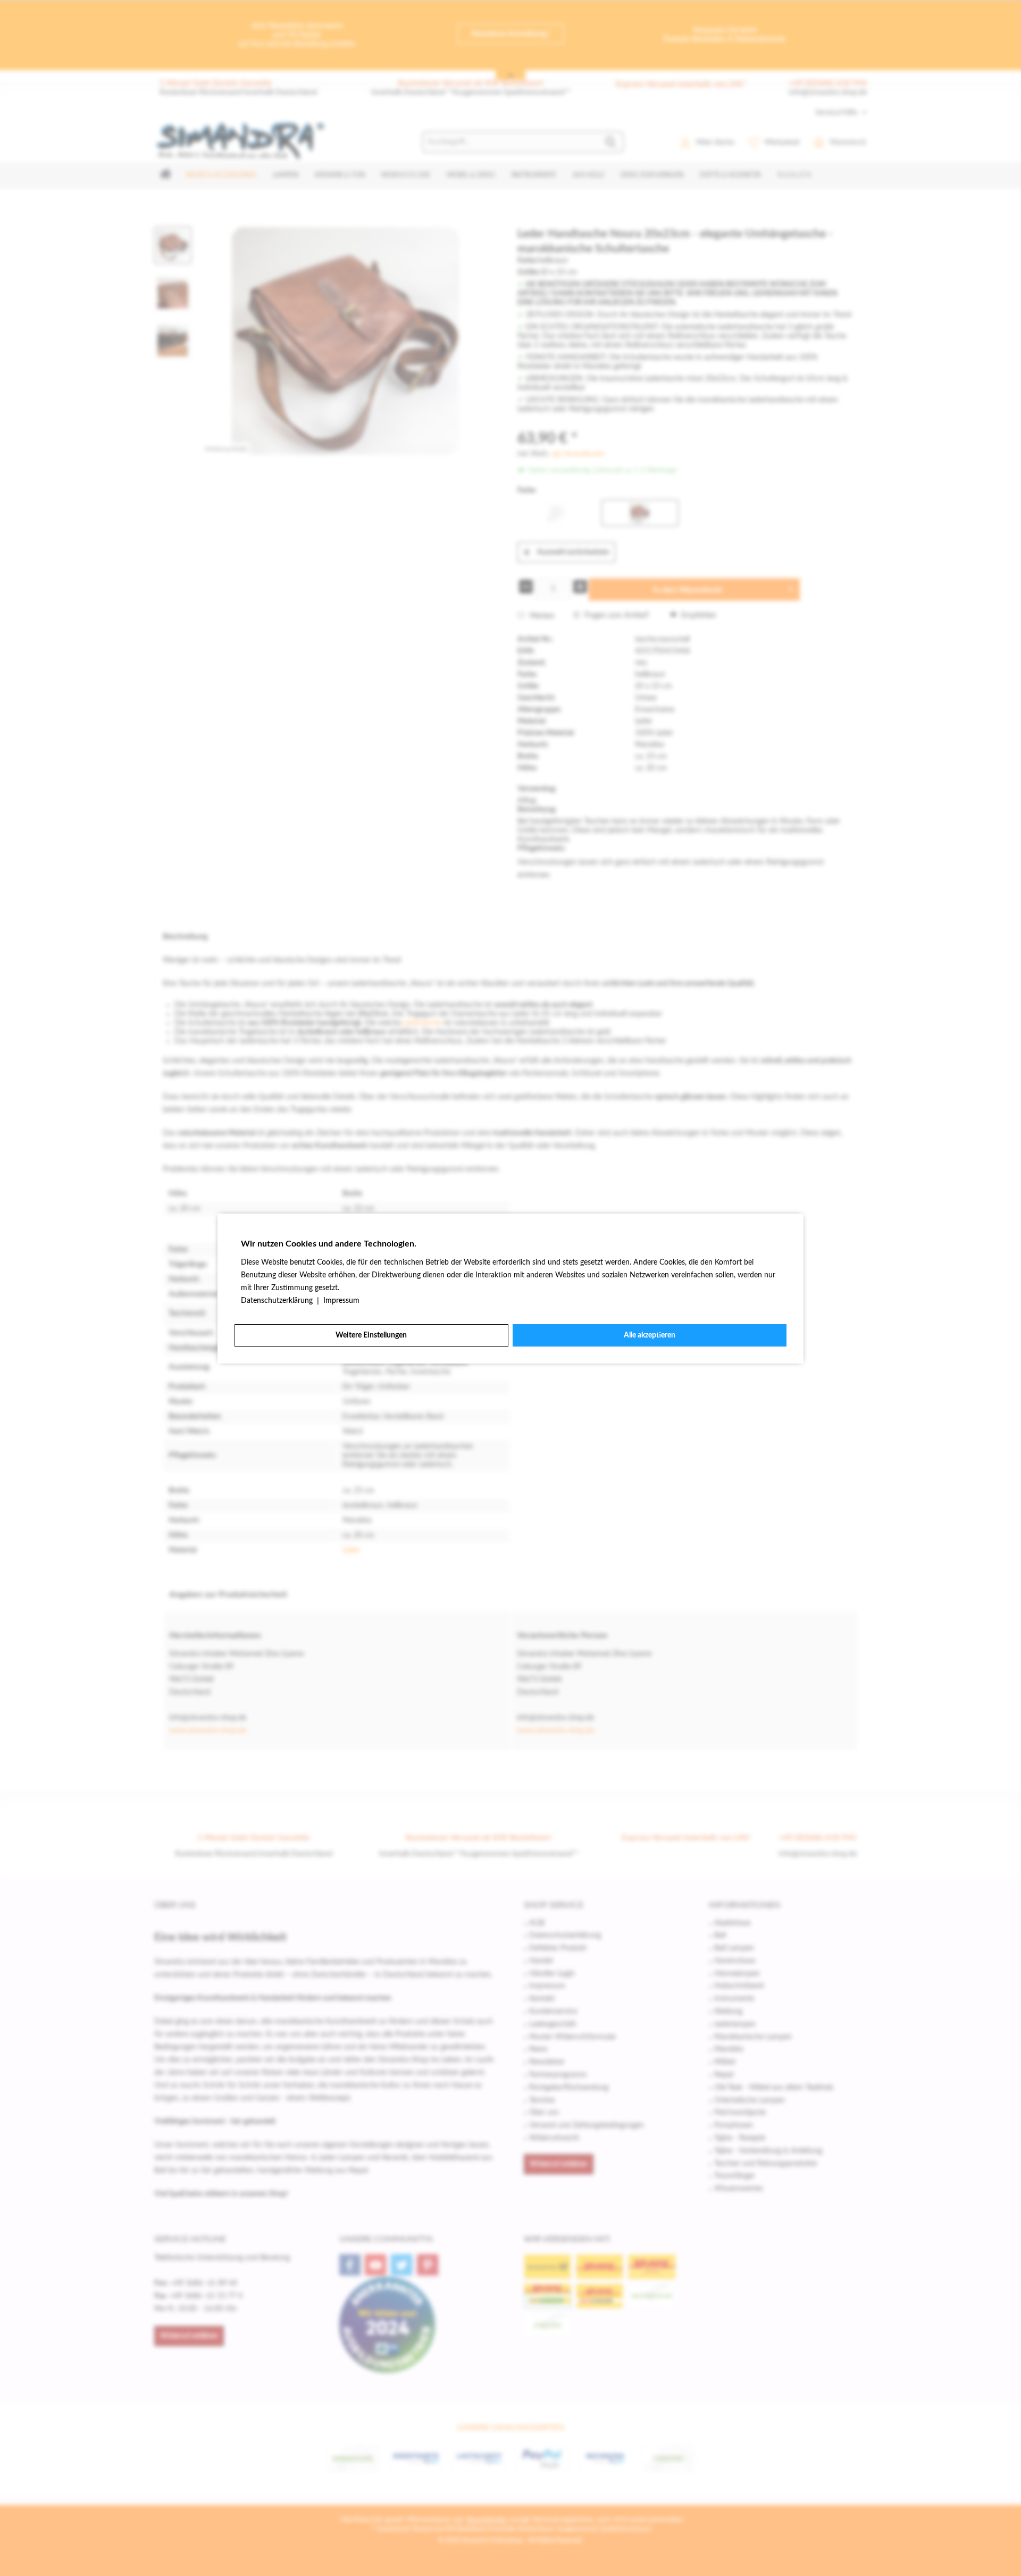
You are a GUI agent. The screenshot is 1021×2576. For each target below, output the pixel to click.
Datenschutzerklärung (278, 1301)
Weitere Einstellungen (371, 1335)
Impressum (341, 1301)
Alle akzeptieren (650, 1335)
